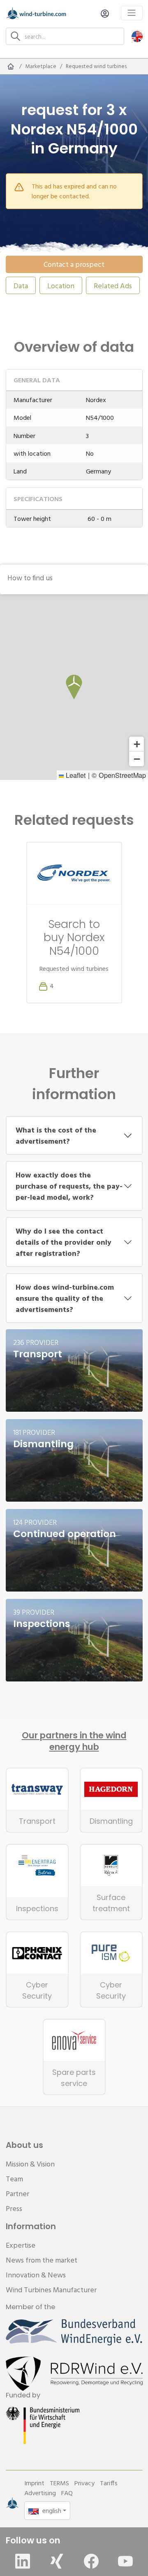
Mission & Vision (30, 2164)
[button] (137, 36)
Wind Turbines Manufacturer (51, 2290)
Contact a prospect (74, 264)
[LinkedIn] (23, 2561)
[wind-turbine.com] (11, 66)
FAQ (67, 2493)
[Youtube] (125, 2561)
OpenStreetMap (122, 775)
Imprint (34, 2483)
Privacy (84, 2483)
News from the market (42, 2260)
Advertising (40, 2493)
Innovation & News (36, 2275)
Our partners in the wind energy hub (74, 1741)
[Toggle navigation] (132, 13)
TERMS (59, 2483)
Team (14, 2179)
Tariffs (109, 2483)
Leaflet (75, 775)
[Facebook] (91, 2561)
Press (14, 2208)
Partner (17, 2193)
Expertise (21, 2245)
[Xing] (57, 2561)
